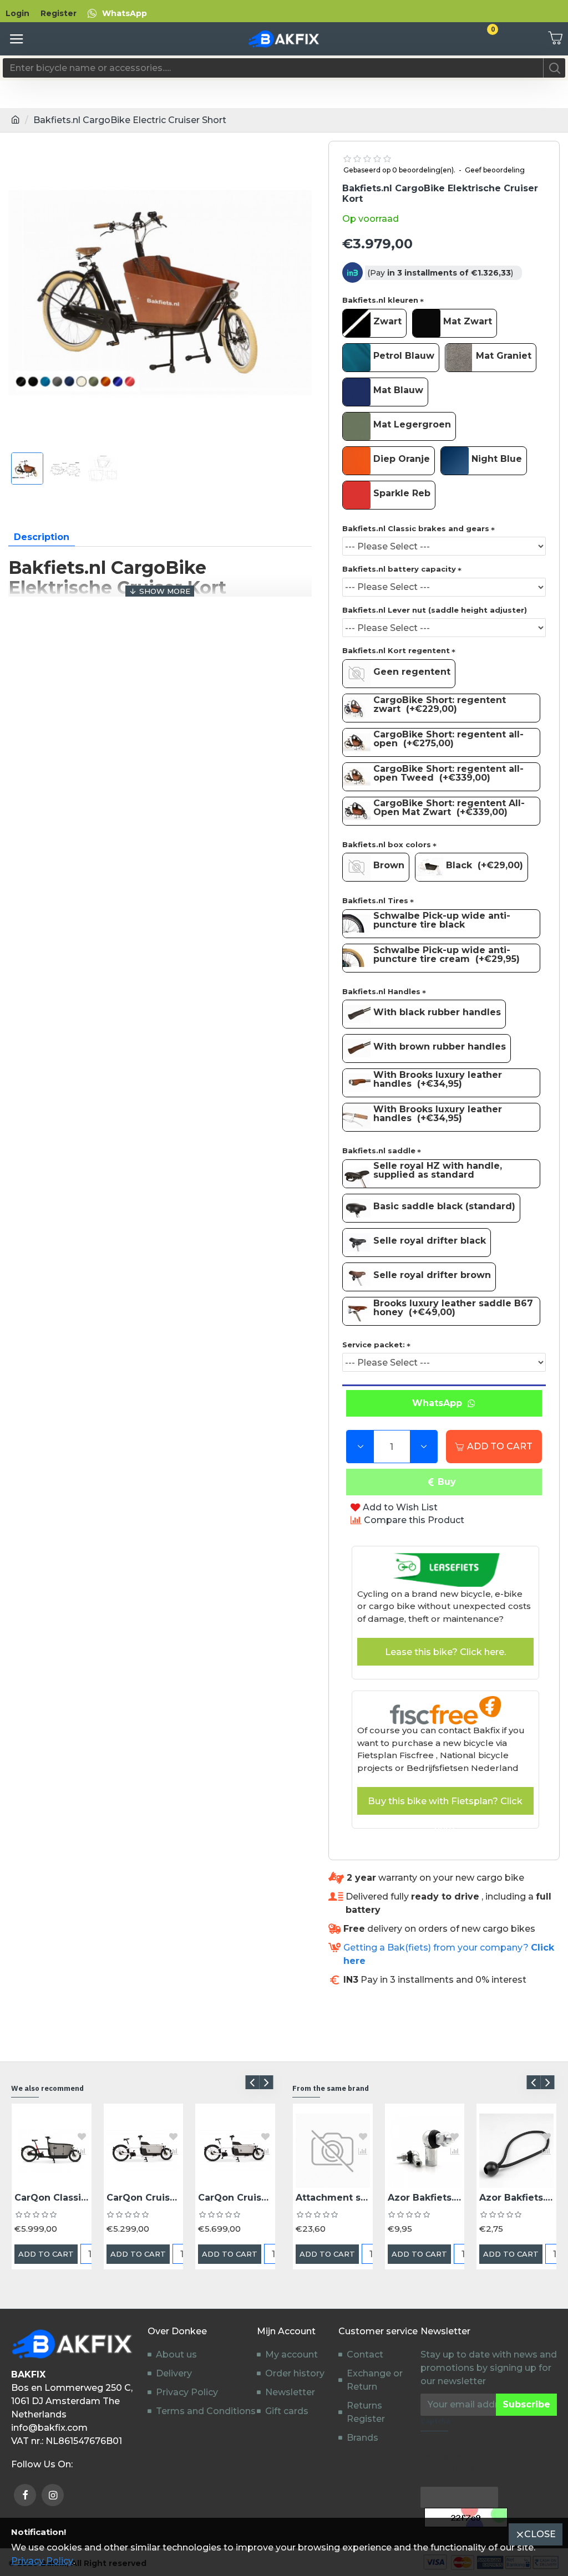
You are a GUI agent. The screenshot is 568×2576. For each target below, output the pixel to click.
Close (540, 2534)
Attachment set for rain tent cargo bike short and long (333, 2198)
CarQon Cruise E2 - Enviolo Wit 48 (235, 2198)
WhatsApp (440, 1403)
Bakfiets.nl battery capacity (399, 569)
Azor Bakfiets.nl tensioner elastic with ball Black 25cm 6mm (516, 2198)
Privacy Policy (42, 2561)
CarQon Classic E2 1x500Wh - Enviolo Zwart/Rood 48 (52, 2198)
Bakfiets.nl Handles (381, 991)
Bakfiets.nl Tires (375, 900)
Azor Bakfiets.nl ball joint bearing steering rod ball (425, 2198)
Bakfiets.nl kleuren (380, 300)
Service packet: (374, 1345)
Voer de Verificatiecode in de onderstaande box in (456, 2462)
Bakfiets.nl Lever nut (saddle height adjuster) (435, 610)
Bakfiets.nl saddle (379, 1150)
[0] (551, 39)
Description (42, 537)
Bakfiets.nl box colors (387, 844)
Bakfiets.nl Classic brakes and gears (416, 528)
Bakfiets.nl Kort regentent (396, 650)
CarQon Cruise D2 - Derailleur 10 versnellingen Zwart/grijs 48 (144, 2198)
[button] (252, 2082)
